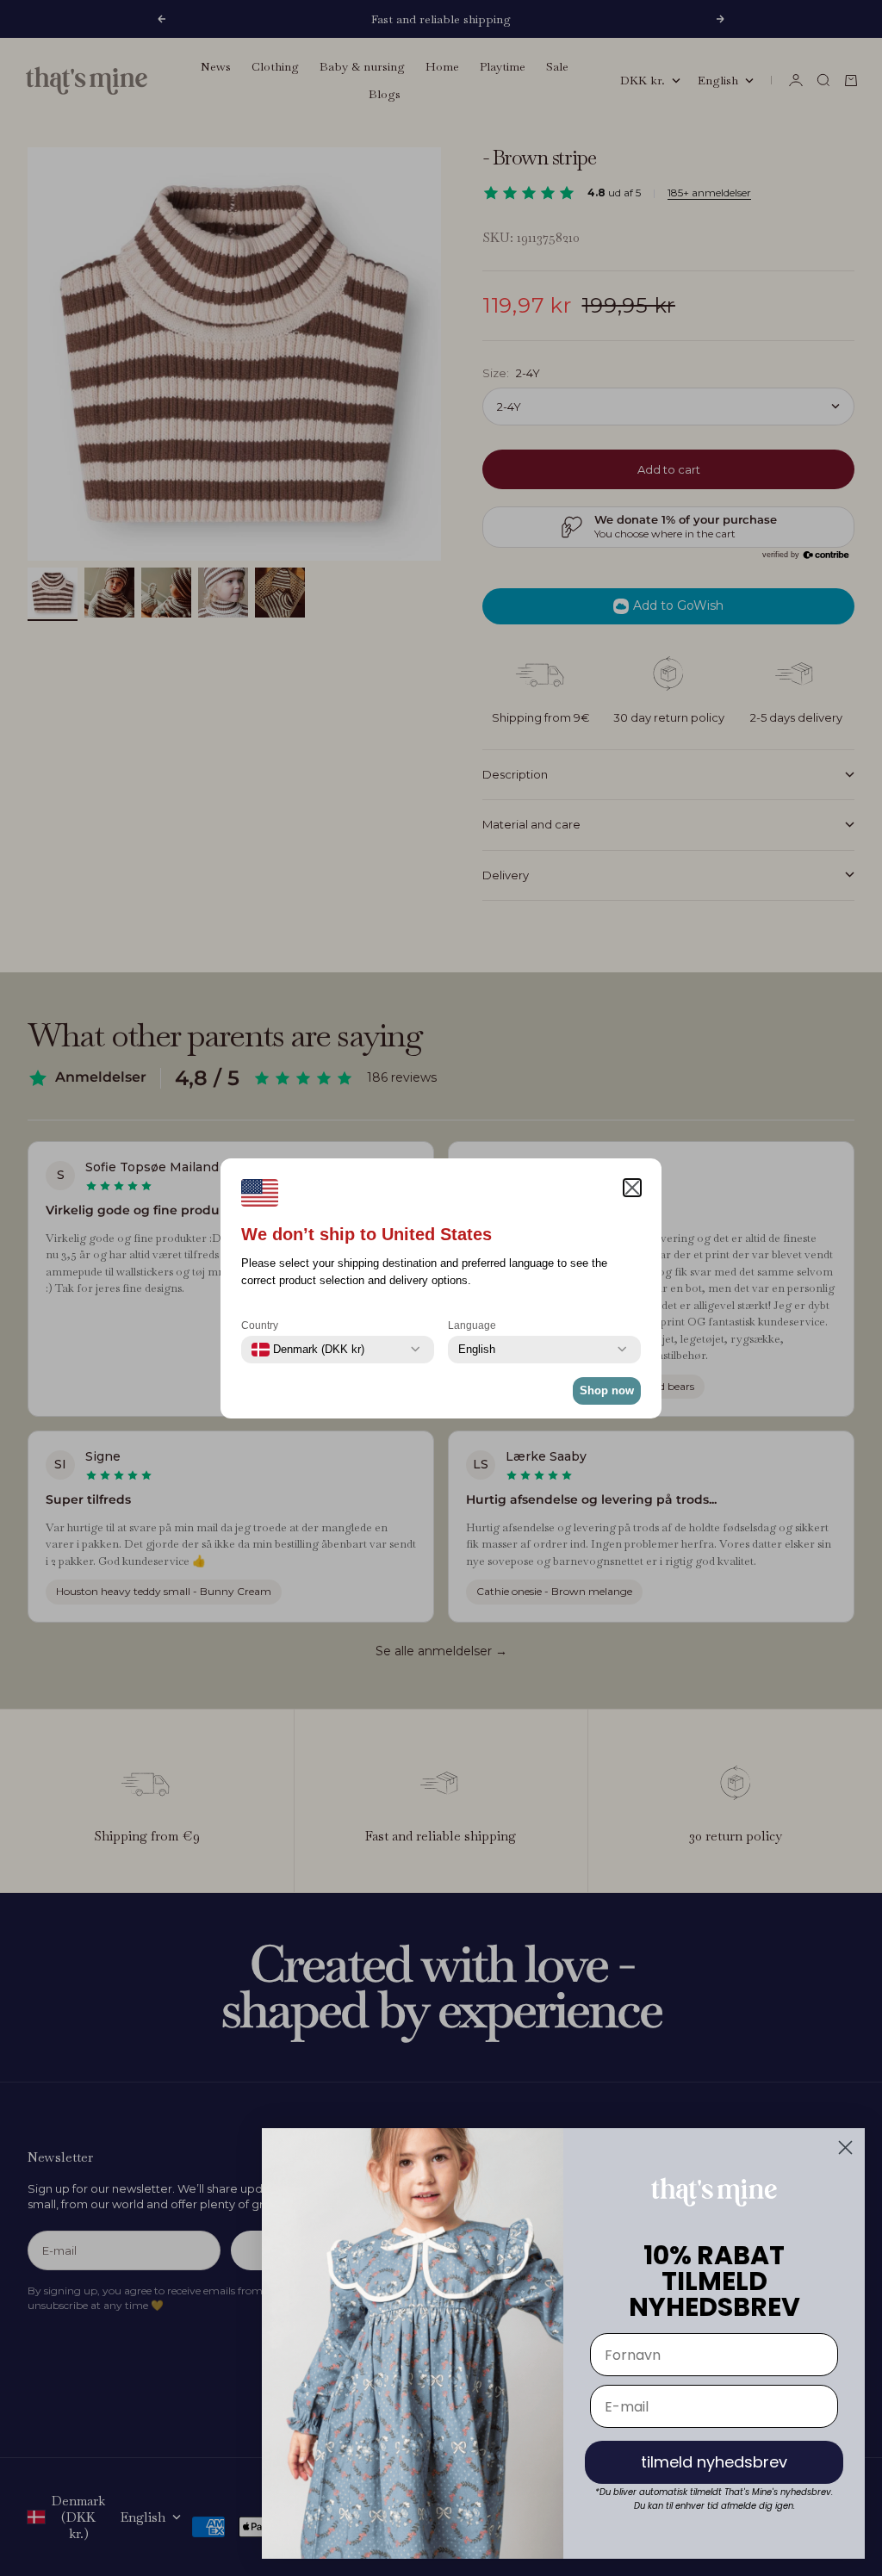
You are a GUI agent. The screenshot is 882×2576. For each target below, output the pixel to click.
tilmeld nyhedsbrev (714, 2462)
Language (472, 1325)
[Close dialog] (845, 2148)
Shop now (607, 1390)
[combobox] (308, 1350)
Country (260, 1325)
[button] (632, 1188)
